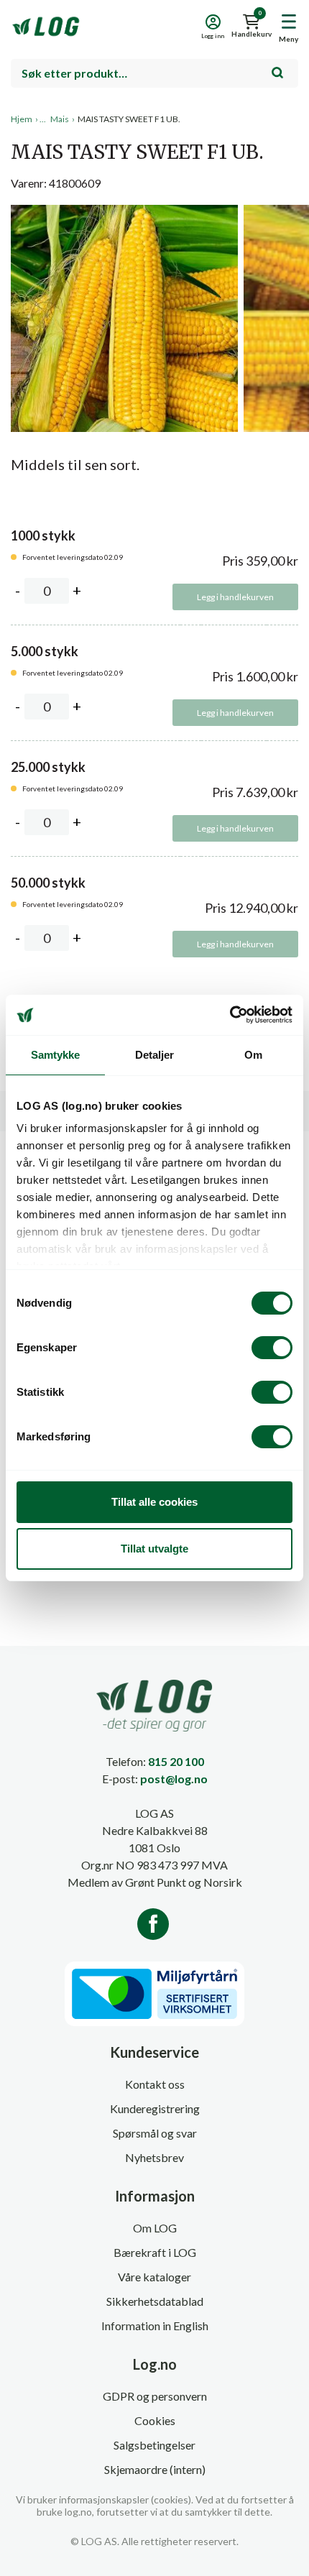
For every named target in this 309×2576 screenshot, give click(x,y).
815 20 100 (176, 1761)
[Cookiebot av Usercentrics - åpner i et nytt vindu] (230, 1015)
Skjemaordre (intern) (155, 2469)
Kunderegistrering (155, 2108)
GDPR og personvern (155, 2396)
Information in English (155, 2326)
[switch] (272, 1348)
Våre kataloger (154, 2277)
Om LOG (155, 2228)
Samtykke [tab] (56, 1055)
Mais (60, 119)
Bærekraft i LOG (155, 2252)
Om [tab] (253, 1055)
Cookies (155, 2420)
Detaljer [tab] (155, 1055)
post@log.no (174, 1779)
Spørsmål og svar (155, 2133)
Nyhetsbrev (154, 2157)
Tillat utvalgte (154, 1549)
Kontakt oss (155, 2084)
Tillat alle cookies (154, 1502)
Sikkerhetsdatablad (155, 2301)
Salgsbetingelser (154, 2445)
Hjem (22, 119)
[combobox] (154, 73)
